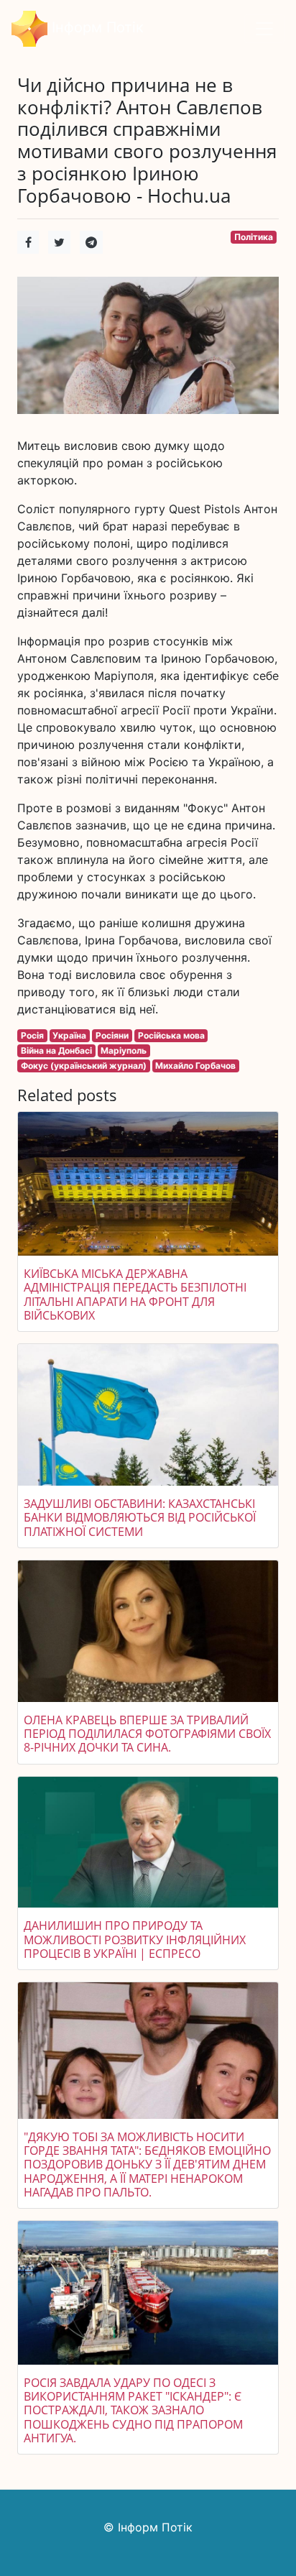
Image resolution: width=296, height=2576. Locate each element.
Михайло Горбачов (195, 1066)
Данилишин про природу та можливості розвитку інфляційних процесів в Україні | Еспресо (135, 1939)
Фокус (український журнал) (84, 1066)
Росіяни (112, 1035)
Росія (32, 1035)
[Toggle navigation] (264, 29)
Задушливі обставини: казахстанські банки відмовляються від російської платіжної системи (140, 1517)
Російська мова (171, 1035)
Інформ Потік (96, 27)
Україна (69, 1035)
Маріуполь (124, 1050)
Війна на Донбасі (56, 1050)
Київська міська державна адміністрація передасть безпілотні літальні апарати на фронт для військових (135, 1294)
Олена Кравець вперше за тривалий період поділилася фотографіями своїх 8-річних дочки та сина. (147, 1734)
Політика (254, 237)
